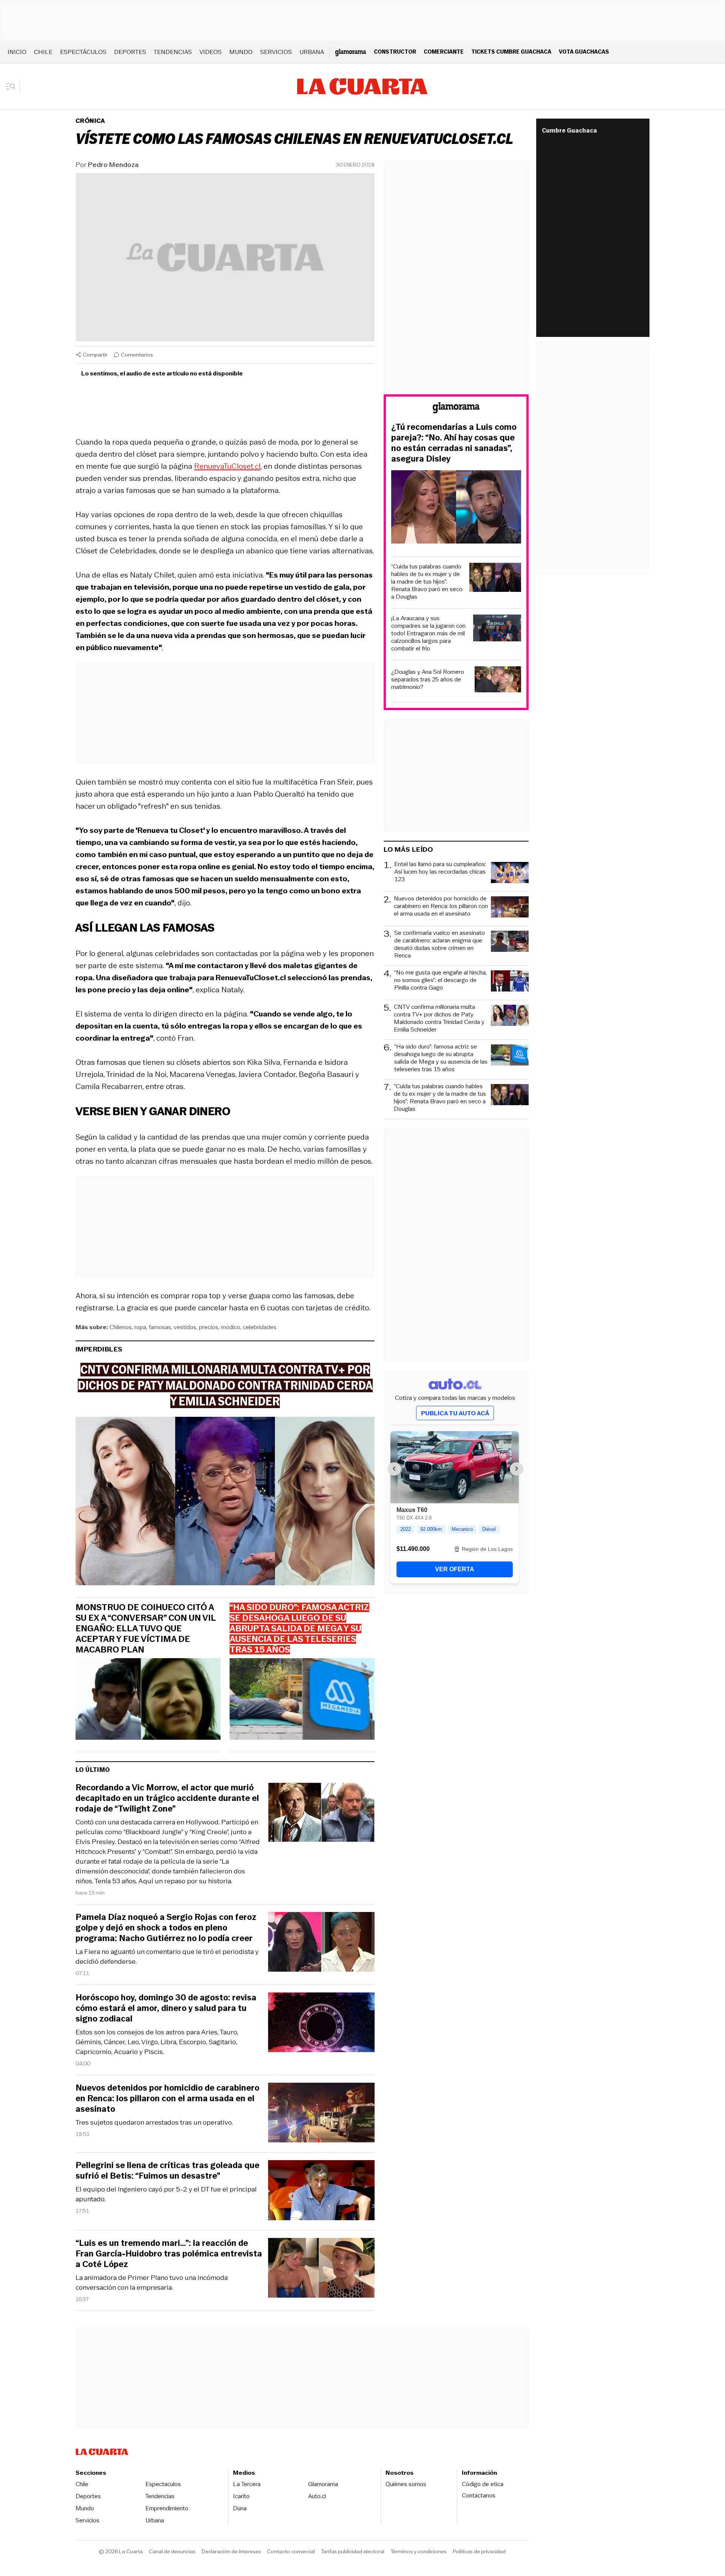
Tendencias (173, 52)
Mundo (241, 52)
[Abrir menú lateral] (13, 86)
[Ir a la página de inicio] (362, 86)
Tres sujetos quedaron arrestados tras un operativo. (154, 2122)
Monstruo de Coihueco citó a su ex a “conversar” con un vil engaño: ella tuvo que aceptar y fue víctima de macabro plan (146, 1629)
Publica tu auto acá (455, 1413)
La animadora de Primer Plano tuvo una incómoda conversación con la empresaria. (152, 2283)
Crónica (90, 121)
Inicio (17, 52)
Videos (211, 52)
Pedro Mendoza (113, 165)
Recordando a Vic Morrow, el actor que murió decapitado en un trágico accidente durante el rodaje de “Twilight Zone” (167, 1798)
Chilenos (121, 1327)
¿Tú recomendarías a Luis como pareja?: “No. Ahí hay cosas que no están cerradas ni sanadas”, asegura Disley (454, 443)
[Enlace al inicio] (456, 409)
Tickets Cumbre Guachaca (511, 52)
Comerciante (444, 52)
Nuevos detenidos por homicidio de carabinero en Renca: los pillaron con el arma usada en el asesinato (167, 2099)
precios (209, 1327)
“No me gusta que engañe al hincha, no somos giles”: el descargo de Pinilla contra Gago (440, 980)
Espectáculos (83, 52)
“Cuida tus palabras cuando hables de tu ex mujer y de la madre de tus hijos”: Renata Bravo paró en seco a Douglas (427, 582)
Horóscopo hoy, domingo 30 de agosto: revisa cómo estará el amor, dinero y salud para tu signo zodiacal (166, 2008)
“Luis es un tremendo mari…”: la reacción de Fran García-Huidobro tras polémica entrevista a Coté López (169, 2254)
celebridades (260, 1327)
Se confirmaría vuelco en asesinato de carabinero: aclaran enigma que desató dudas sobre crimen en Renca (440, 944)
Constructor (395, 52)
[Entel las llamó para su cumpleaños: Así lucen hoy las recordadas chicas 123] (510, 874)
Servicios (276, 52)
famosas (160, 1327)
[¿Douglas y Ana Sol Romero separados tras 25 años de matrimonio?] (498, 680)
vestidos (185, 1327)
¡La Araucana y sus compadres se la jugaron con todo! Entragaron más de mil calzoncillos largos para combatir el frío (428, 633)
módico (231, 1327)
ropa (140, 1327)
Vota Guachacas (584, 52)
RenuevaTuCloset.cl (227, 466)
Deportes (130, 52)
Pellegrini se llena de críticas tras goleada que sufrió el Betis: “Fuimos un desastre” (167, 2171)
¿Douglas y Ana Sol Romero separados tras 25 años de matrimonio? (428, 680)
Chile (43, 52)
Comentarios (137, 355)
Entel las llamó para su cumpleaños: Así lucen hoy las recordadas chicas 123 (440, 872)
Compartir (95, 355)
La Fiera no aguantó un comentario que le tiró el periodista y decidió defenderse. (167, 1957)
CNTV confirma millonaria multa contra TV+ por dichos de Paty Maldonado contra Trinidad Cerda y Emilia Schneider (439, 1018)
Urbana (312, 52)
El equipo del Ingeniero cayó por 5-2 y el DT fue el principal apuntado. (166, 2194)
